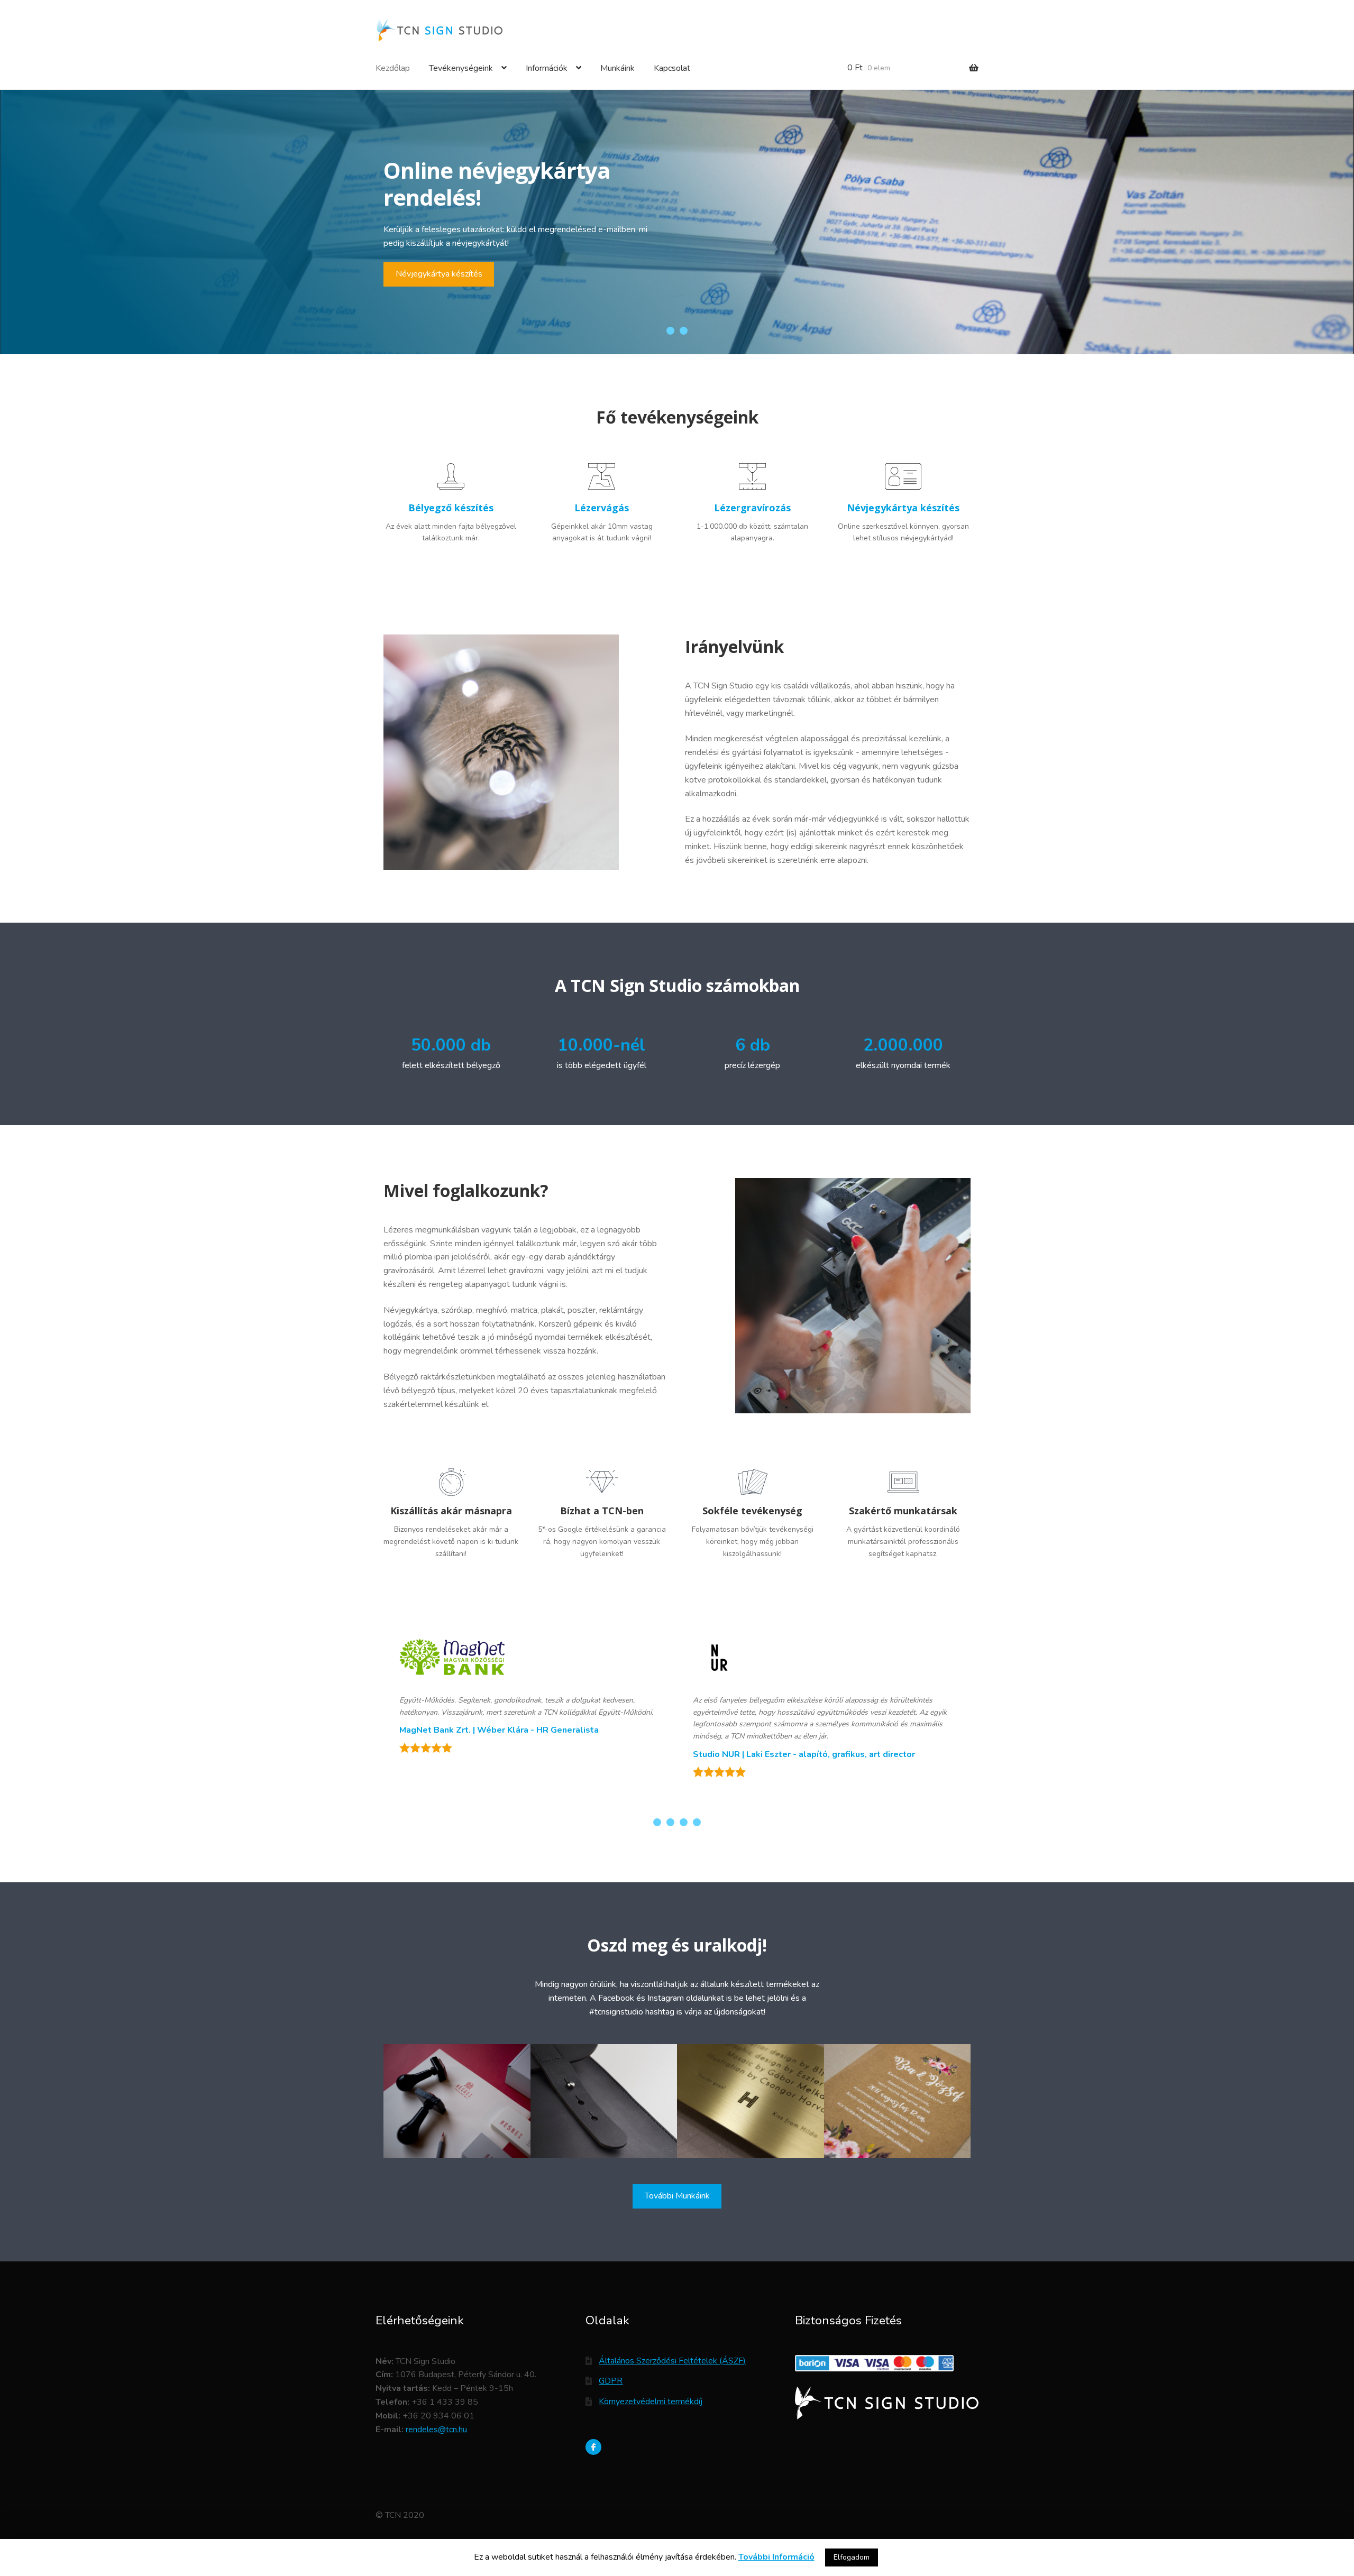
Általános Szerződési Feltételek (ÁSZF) (672, 2361)
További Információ (776, 2557)
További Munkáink (677, 2196)
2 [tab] (684, 331)
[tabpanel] (677, 222)
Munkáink (617, 68)
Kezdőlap (393, 68)
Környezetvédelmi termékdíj (651, 2402)
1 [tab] (670, 331)
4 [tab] (697, 1822)
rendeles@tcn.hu (436, 2430)
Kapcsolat (672, 68)
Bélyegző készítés (429, 254)
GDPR (611, 2381)
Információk (547, 68)
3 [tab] (684, 1822)
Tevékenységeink (461, 68)
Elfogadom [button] (852, 2557)
